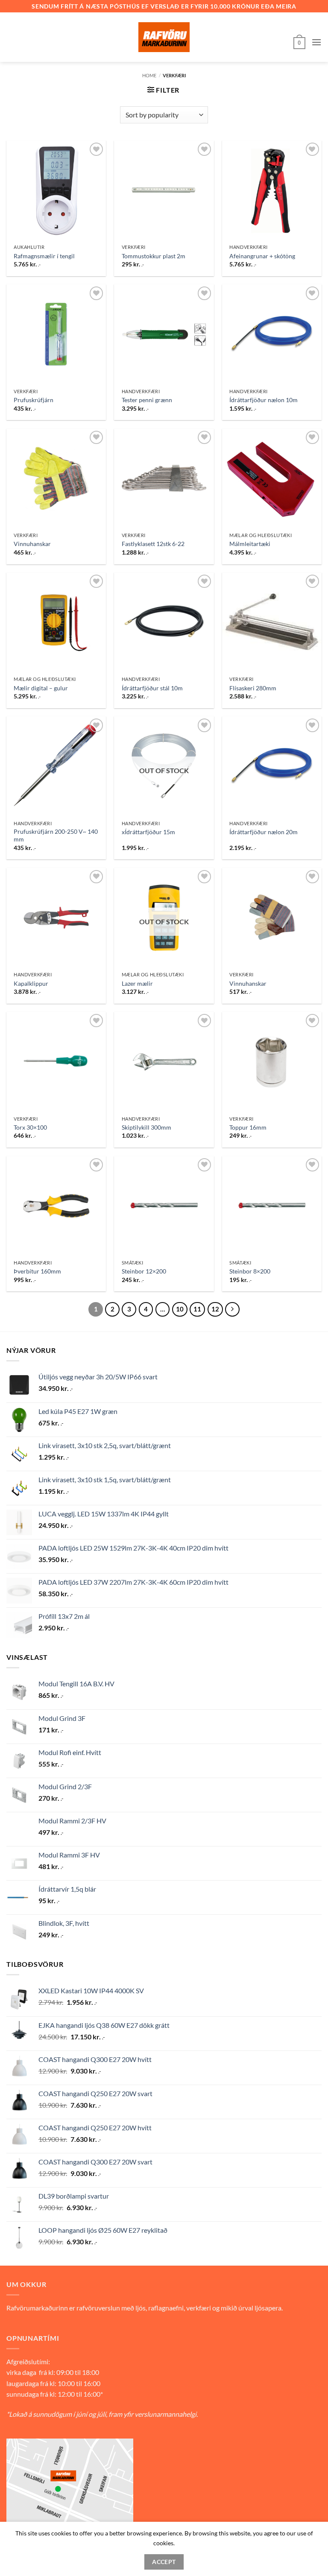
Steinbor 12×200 (144, 1271)
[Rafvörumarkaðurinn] (164, 37)
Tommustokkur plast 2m (154, 256)
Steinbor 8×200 (250, 1271)
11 (197, 1309)
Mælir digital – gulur (41, 688)
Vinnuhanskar (32, 544)
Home (149, 75)
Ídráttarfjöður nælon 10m (264, 400)
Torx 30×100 (30, 1127)
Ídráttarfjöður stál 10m (152, 688)
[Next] (232, 1309)
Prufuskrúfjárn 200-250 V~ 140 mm (56, 835)
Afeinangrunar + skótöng (262, 256)
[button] (299, 42)
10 (180, 1309)
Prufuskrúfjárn (34, 400)
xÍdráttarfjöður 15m (148, 832)
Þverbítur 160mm (37, 1271)
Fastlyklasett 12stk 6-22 (153, 544)
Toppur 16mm (248, 1127)
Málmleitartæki (250, 544)
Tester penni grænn (147, 400)
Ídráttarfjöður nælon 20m (264, 832)
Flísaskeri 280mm (253, 688)
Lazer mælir (137, 983)
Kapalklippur (31, 983)
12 (215, 1309)
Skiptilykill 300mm (146, 1127)
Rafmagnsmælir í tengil (44, 256)
